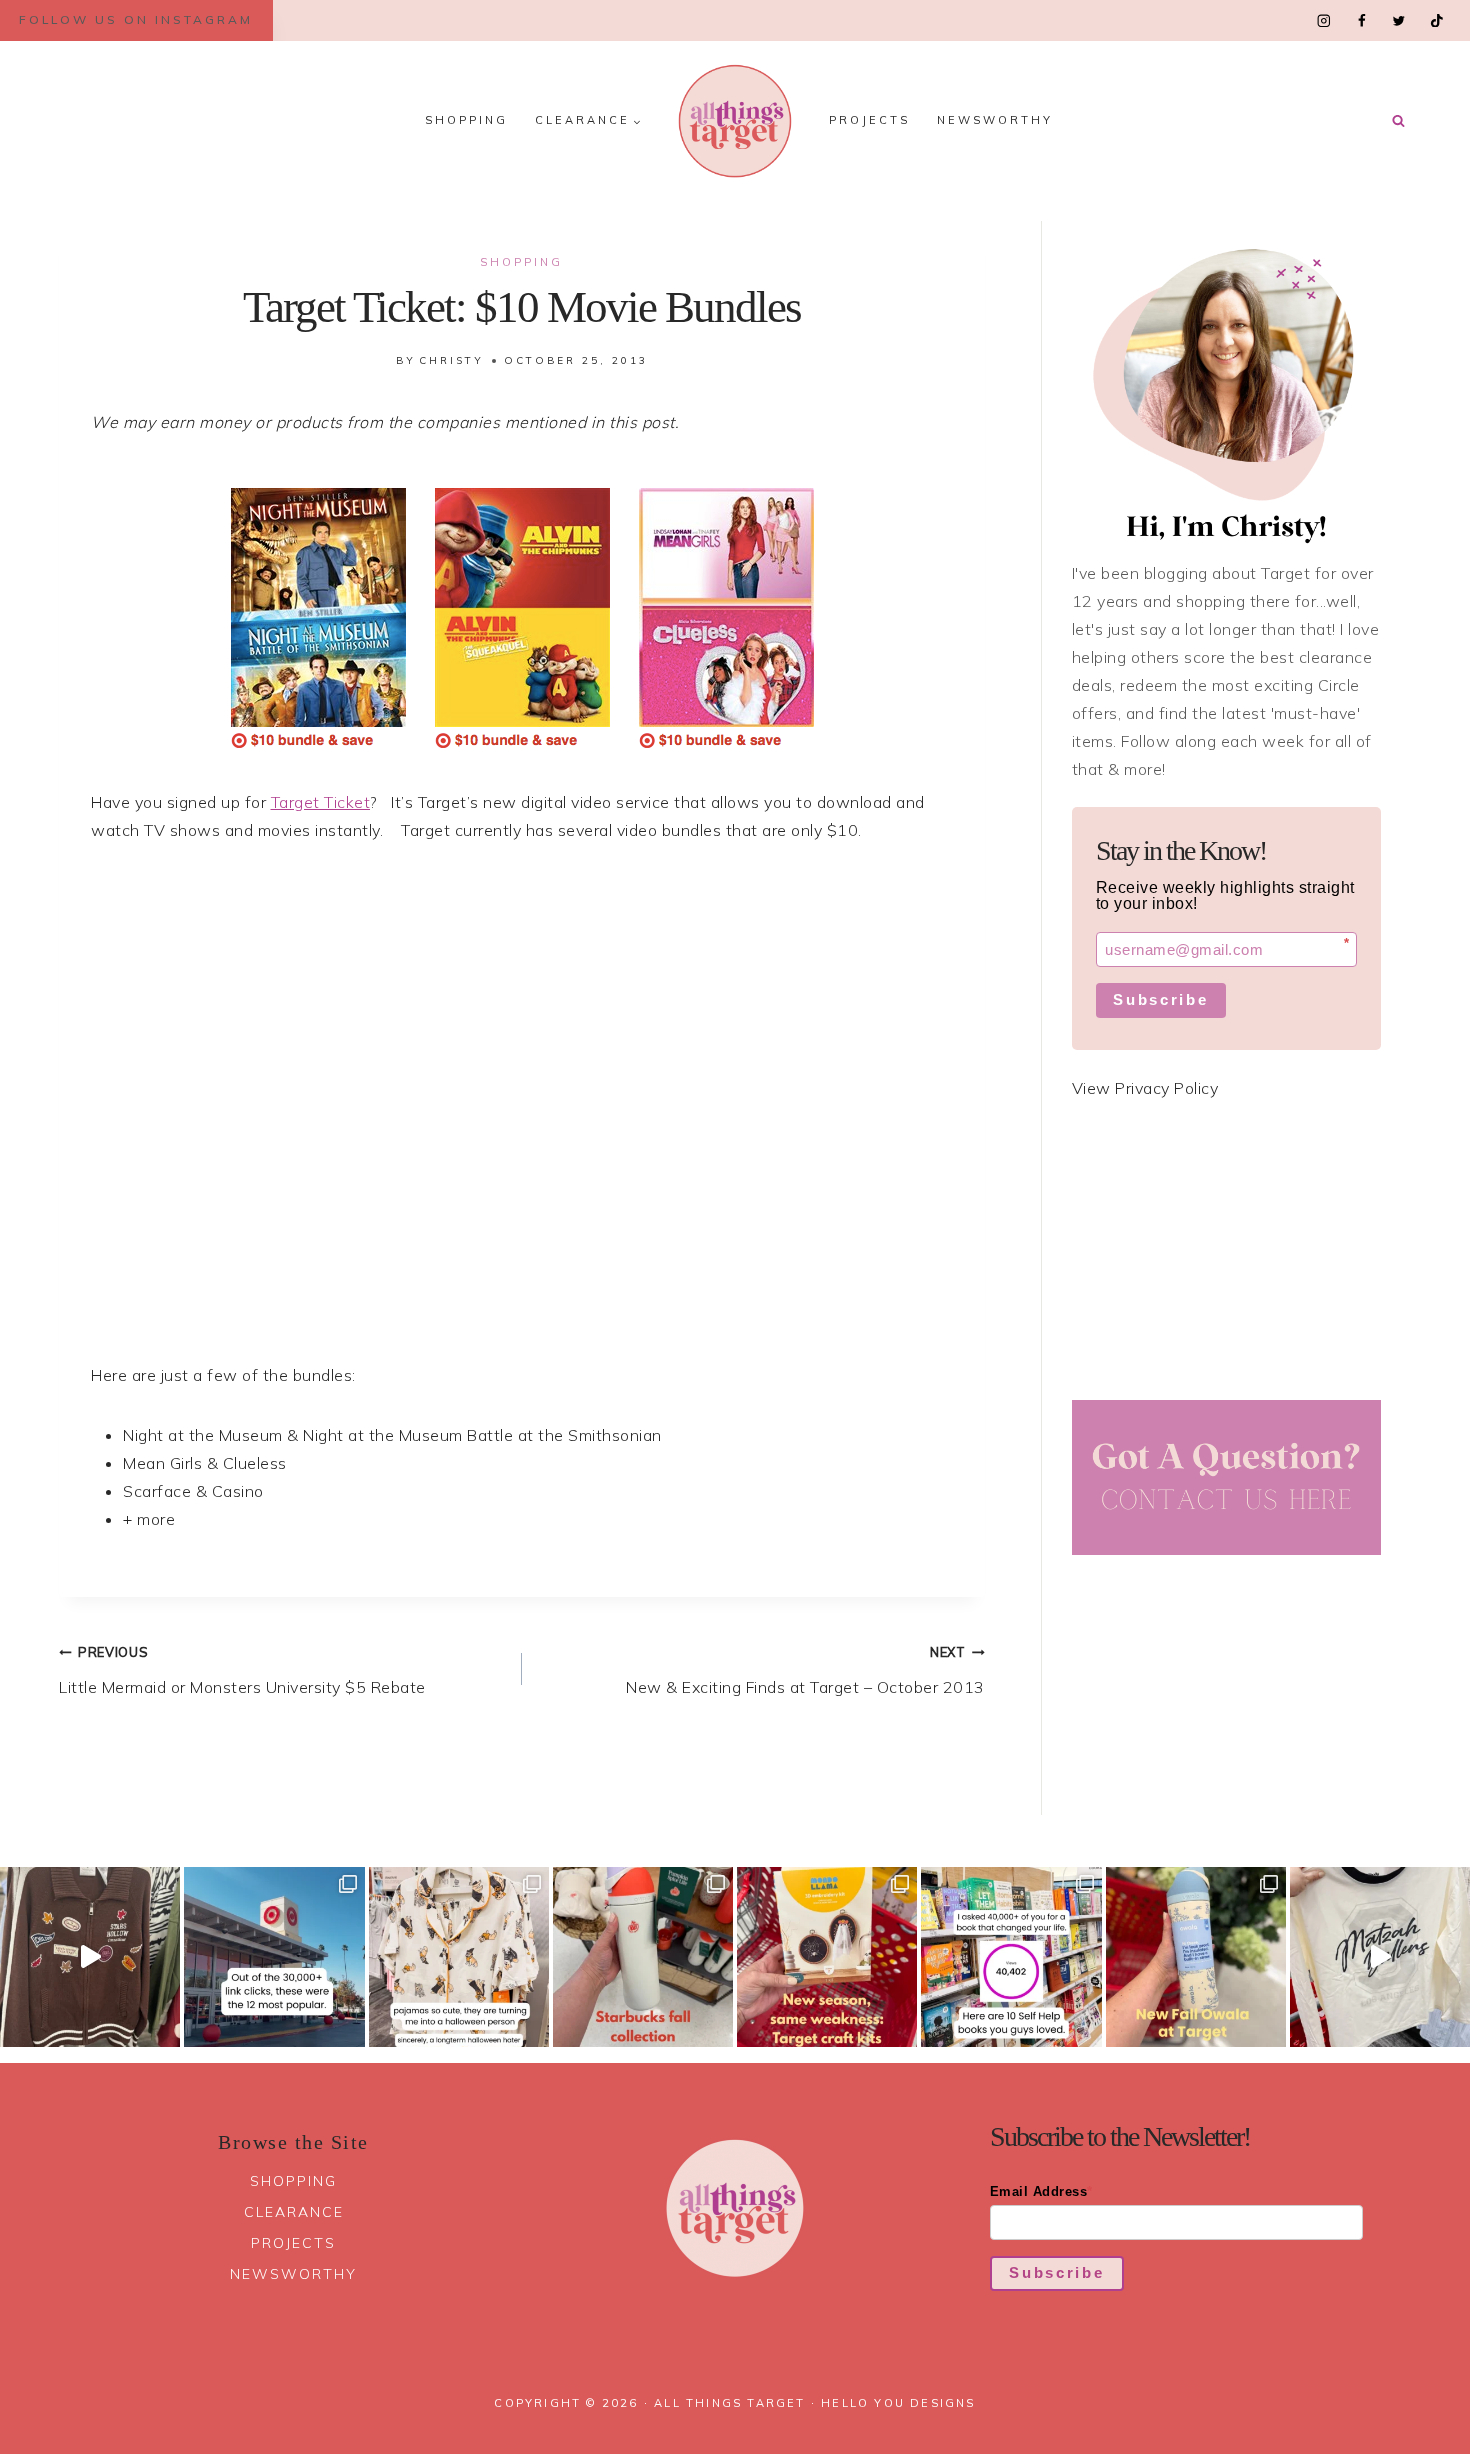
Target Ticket (321, 802)
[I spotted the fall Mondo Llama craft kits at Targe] (827, 1957)
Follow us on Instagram (136, 19)
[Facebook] (1361, 20)
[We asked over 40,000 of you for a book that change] (1011, 1957)
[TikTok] (1436, 20)
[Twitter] (1398, 20)
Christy (451, 360)
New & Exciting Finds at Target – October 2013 (805, 1670)
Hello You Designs (898, 2403)
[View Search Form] (1398, 121)
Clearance (294, 2212)
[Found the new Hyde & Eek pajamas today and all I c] (459, 1957)
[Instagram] (1324, 20)
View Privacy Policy (1145, 1088)
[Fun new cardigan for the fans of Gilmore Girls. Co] (90, 1957)
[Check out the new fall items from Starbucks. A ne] (643, 1957)
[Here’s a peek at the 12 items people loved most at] (274, 1957)
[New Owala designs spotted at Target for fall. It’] (1196, 1957)
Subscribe (1160, 999)
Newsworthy (995, 120)
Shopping (466, 120)
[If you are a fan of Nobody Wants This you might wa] (1380, 1957)
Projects (869, 120)
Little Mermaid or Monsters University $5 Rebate (242, 1670)
